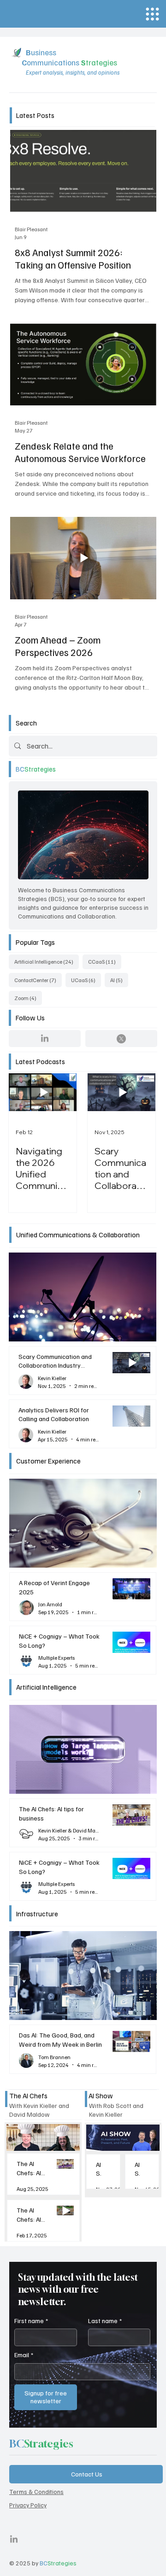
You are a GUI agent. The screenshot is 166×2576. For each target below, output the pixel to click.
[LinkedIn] (45, 1039)
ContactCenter (38, 980)
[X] (121, 1039)
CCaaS (105, 961)
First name (31, 2321)
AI (119, 980)
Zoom (28, 998)
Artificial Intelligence (47, 961)
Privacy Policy (28, 2505)
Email (24, 2355)
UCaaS (86, 980)
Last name (105, 2321)
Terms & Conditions (36, 2491)
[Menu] (152, 14)
